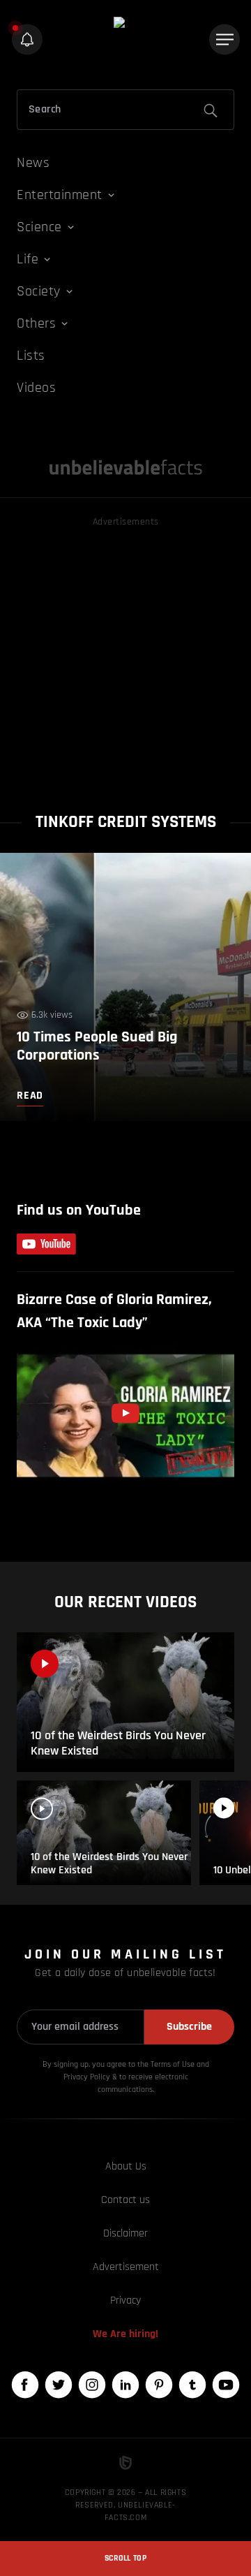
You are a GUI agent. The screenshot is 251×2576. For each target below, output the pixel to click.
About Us (126, 2166)
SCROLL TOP (125, 2558)
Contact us (125, 2200)
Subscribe (189, 2027)
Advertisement (126, 2267)
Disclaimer (125, 2233)
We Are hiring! (125, 2334)
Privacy (125, 2300)
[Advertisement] (125, 656)
